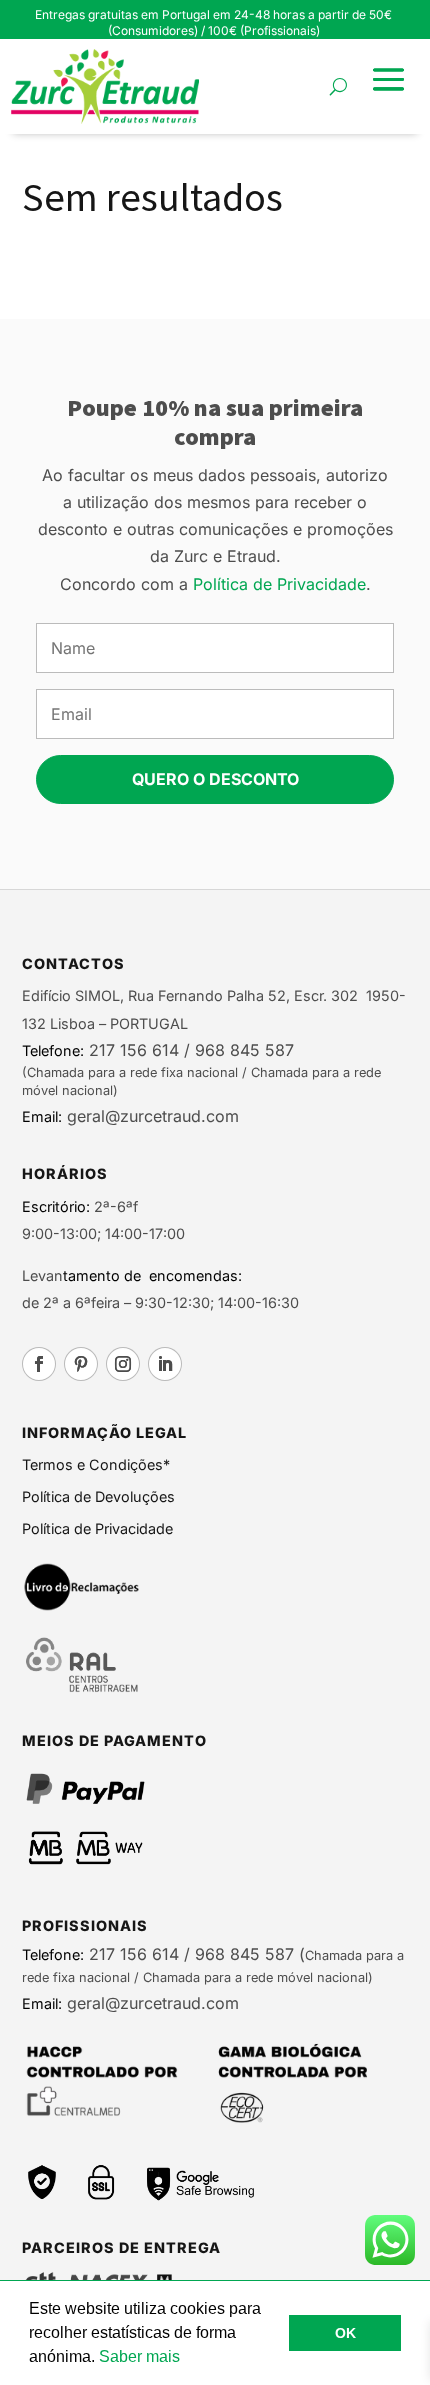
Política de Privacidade (279, 584)
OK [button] (345, 2333)
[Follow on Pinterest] (81, 1364)
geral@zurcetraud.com (150, 1116)
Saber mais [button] (139, 2356)
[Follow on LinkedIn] (165, 1364)
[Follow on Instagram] (123, 1364)
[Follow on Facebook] (39, 1364)
